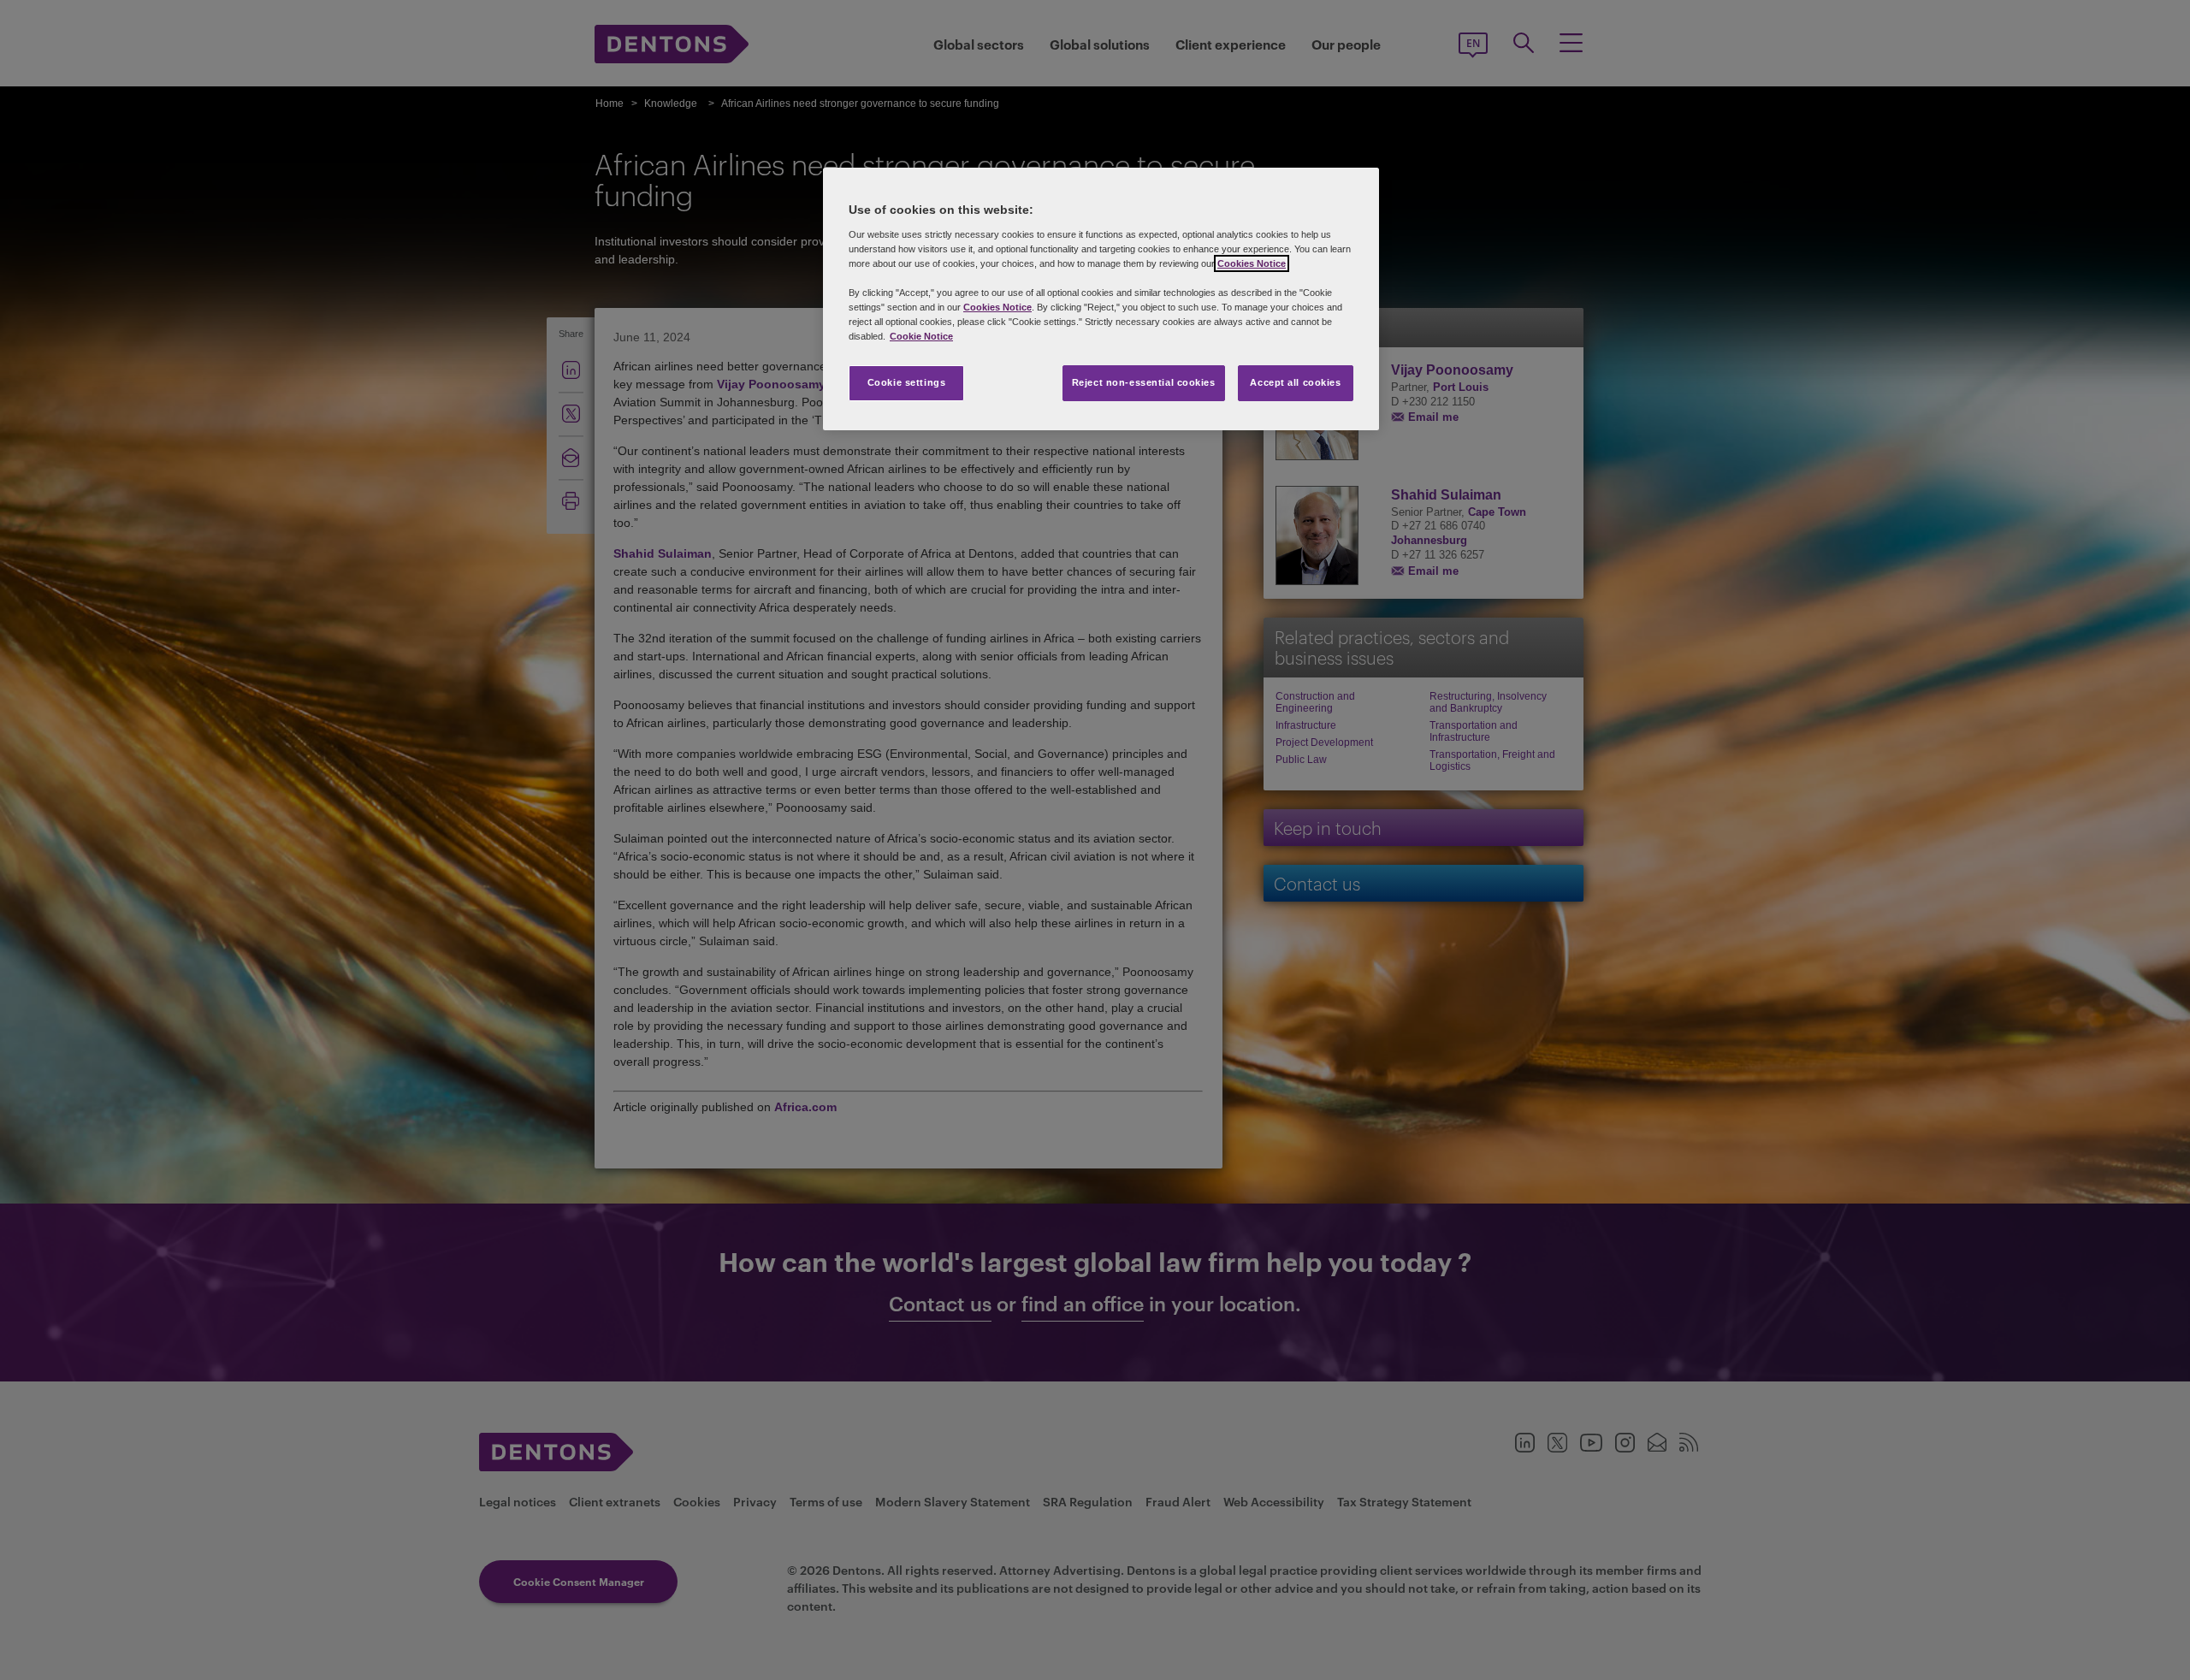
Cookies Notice (1252, 263)
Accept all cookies (1295, 382)
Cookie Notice (921, 336)
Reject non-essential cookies (1144, 382)
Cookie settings (907, 382)
